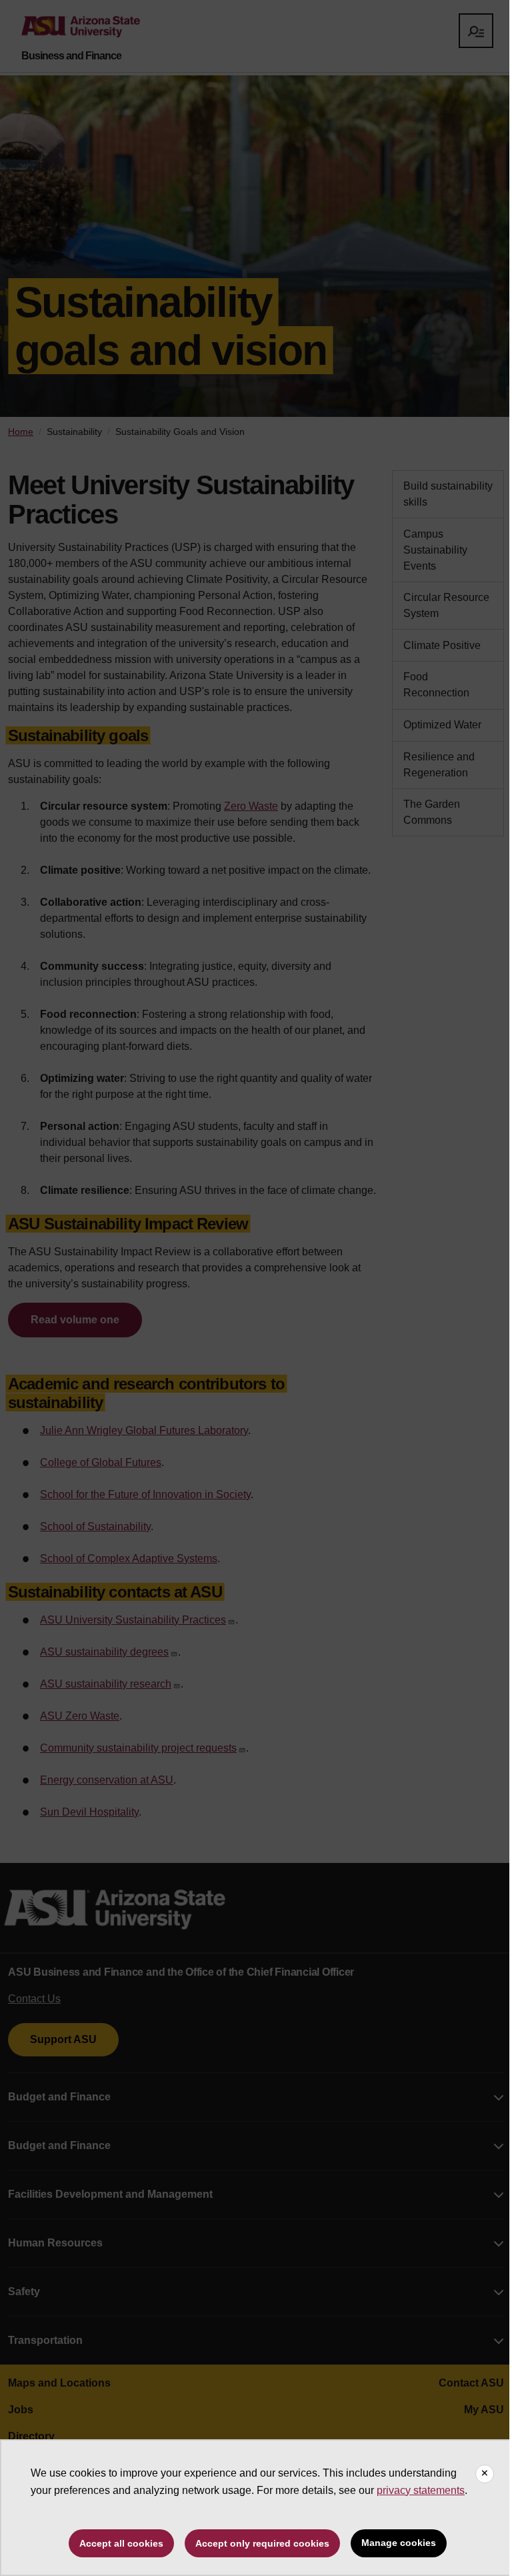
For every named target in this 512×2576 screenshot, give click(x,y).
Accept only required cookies (262, 2543)
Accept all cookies (121, 2543)
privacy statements (421, 2490)
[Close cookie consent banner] (485, 2474)
